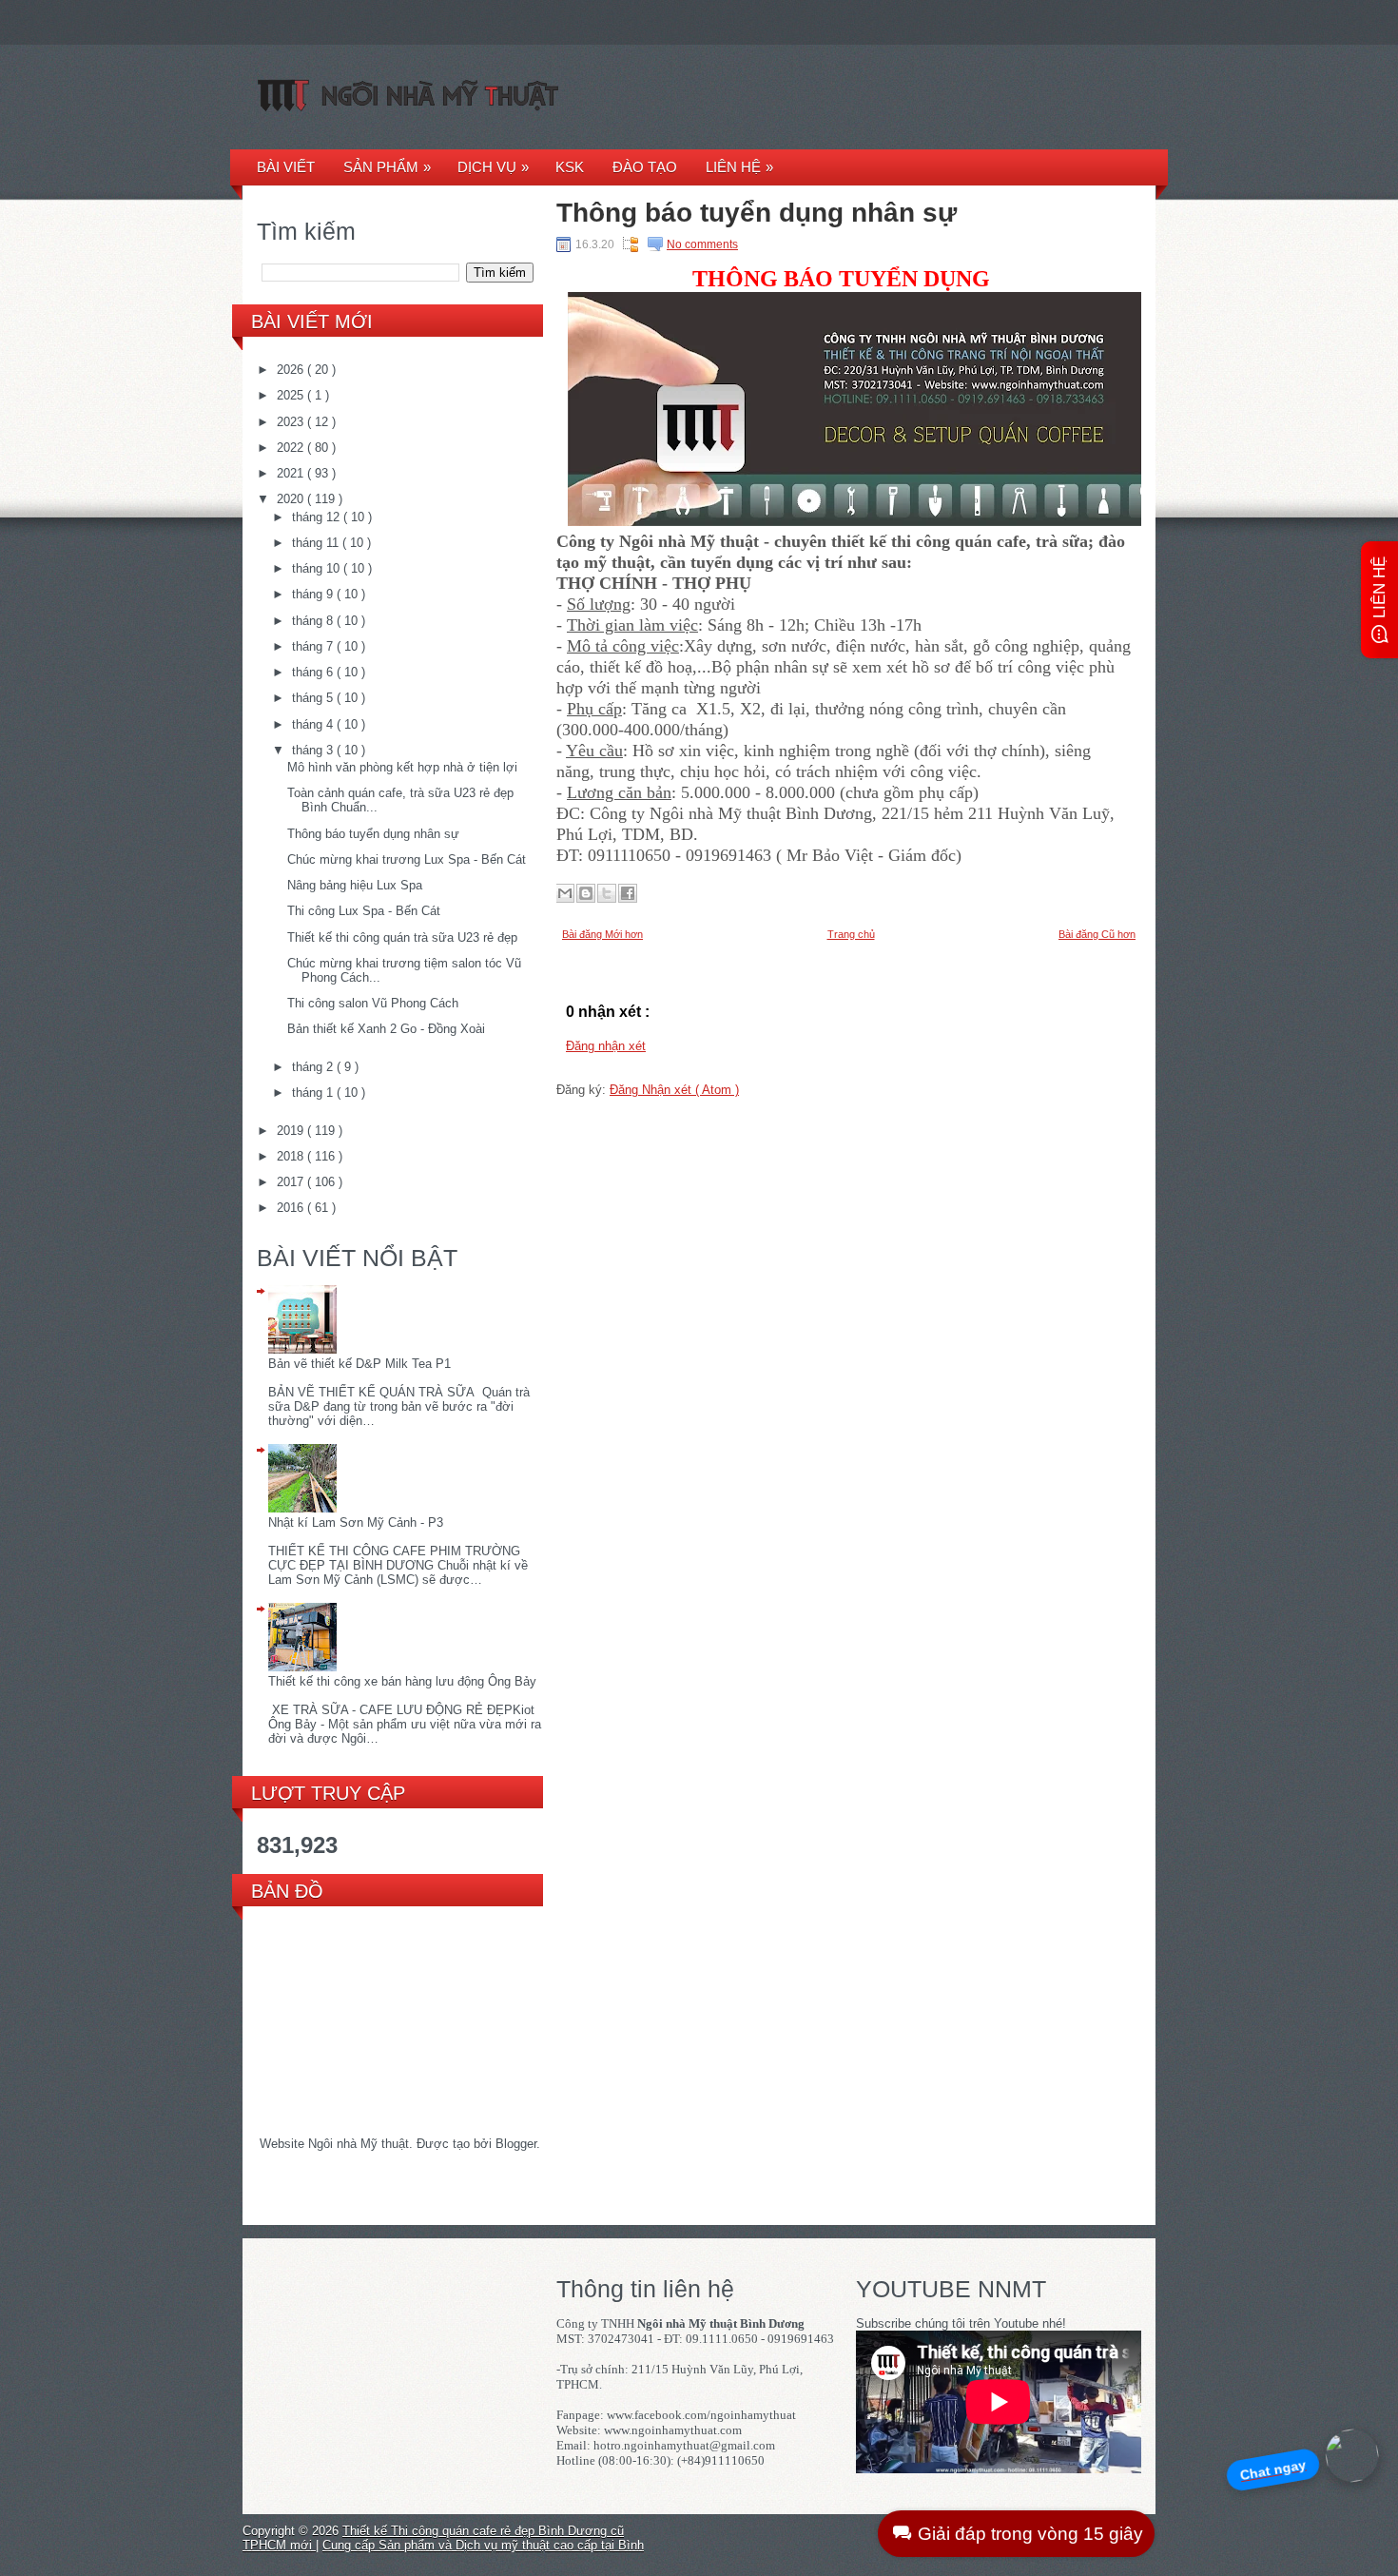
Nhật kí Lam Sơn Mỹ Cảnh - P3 (356, 1522)
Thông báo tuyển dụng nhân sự (373, 834)
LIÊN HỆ (739, 167)
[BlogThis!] (586, 893)
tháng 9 (314, 594)
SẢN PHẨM (387, 167)
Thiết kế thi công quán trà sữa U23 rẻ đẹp (402, 937)
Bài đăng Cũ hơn (1097, 934)
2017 (292, 1182)
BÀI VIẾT (286, 167)
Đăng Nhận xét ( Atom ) (674, 1090)
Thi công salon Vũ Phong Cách (373, 1003)
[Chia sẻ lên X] (607, 893)
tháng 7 (314, 646)
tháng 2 (314, 1067)
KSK (570, 167)
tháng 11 (317, 543)
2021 (292, 473)
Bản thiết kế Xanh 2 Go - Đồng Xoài (386, 1029)
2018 (292, 1156)
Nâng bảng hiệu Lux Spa (355, 885)
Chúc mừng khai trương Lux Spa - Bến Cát (407, 859)
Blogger (516, 2144)
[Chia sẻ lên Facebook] (628, 893)
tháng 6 (314, 672)
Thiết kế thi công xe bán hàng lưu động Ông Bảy (402, 1681)
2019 (292, 1131)
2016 (292, 1208)
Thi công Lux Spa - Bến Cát (364, 911)
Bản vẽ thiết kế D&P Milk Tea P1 (359, 1364)
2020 (292, 499)
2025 (292, 395)
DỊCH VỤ (493, 167)
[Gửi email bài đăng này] (565, 893)
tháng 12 (318, 517)
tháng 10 (318, 568)
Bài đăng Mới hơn (602, 934)
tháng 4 (314, 724)
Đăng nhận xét (606, 1046)
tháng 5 (314, 698)
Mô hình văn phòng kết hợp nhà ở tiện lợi (402, 767)
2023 (292, 422)
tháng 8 (314, 621)
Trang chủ (851, 934)
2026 (292, 370)
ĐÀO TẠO (645, 167)
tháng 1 (314, 1093)
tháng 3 (314, 750)
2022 (292, 448)
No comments (702, 244)
